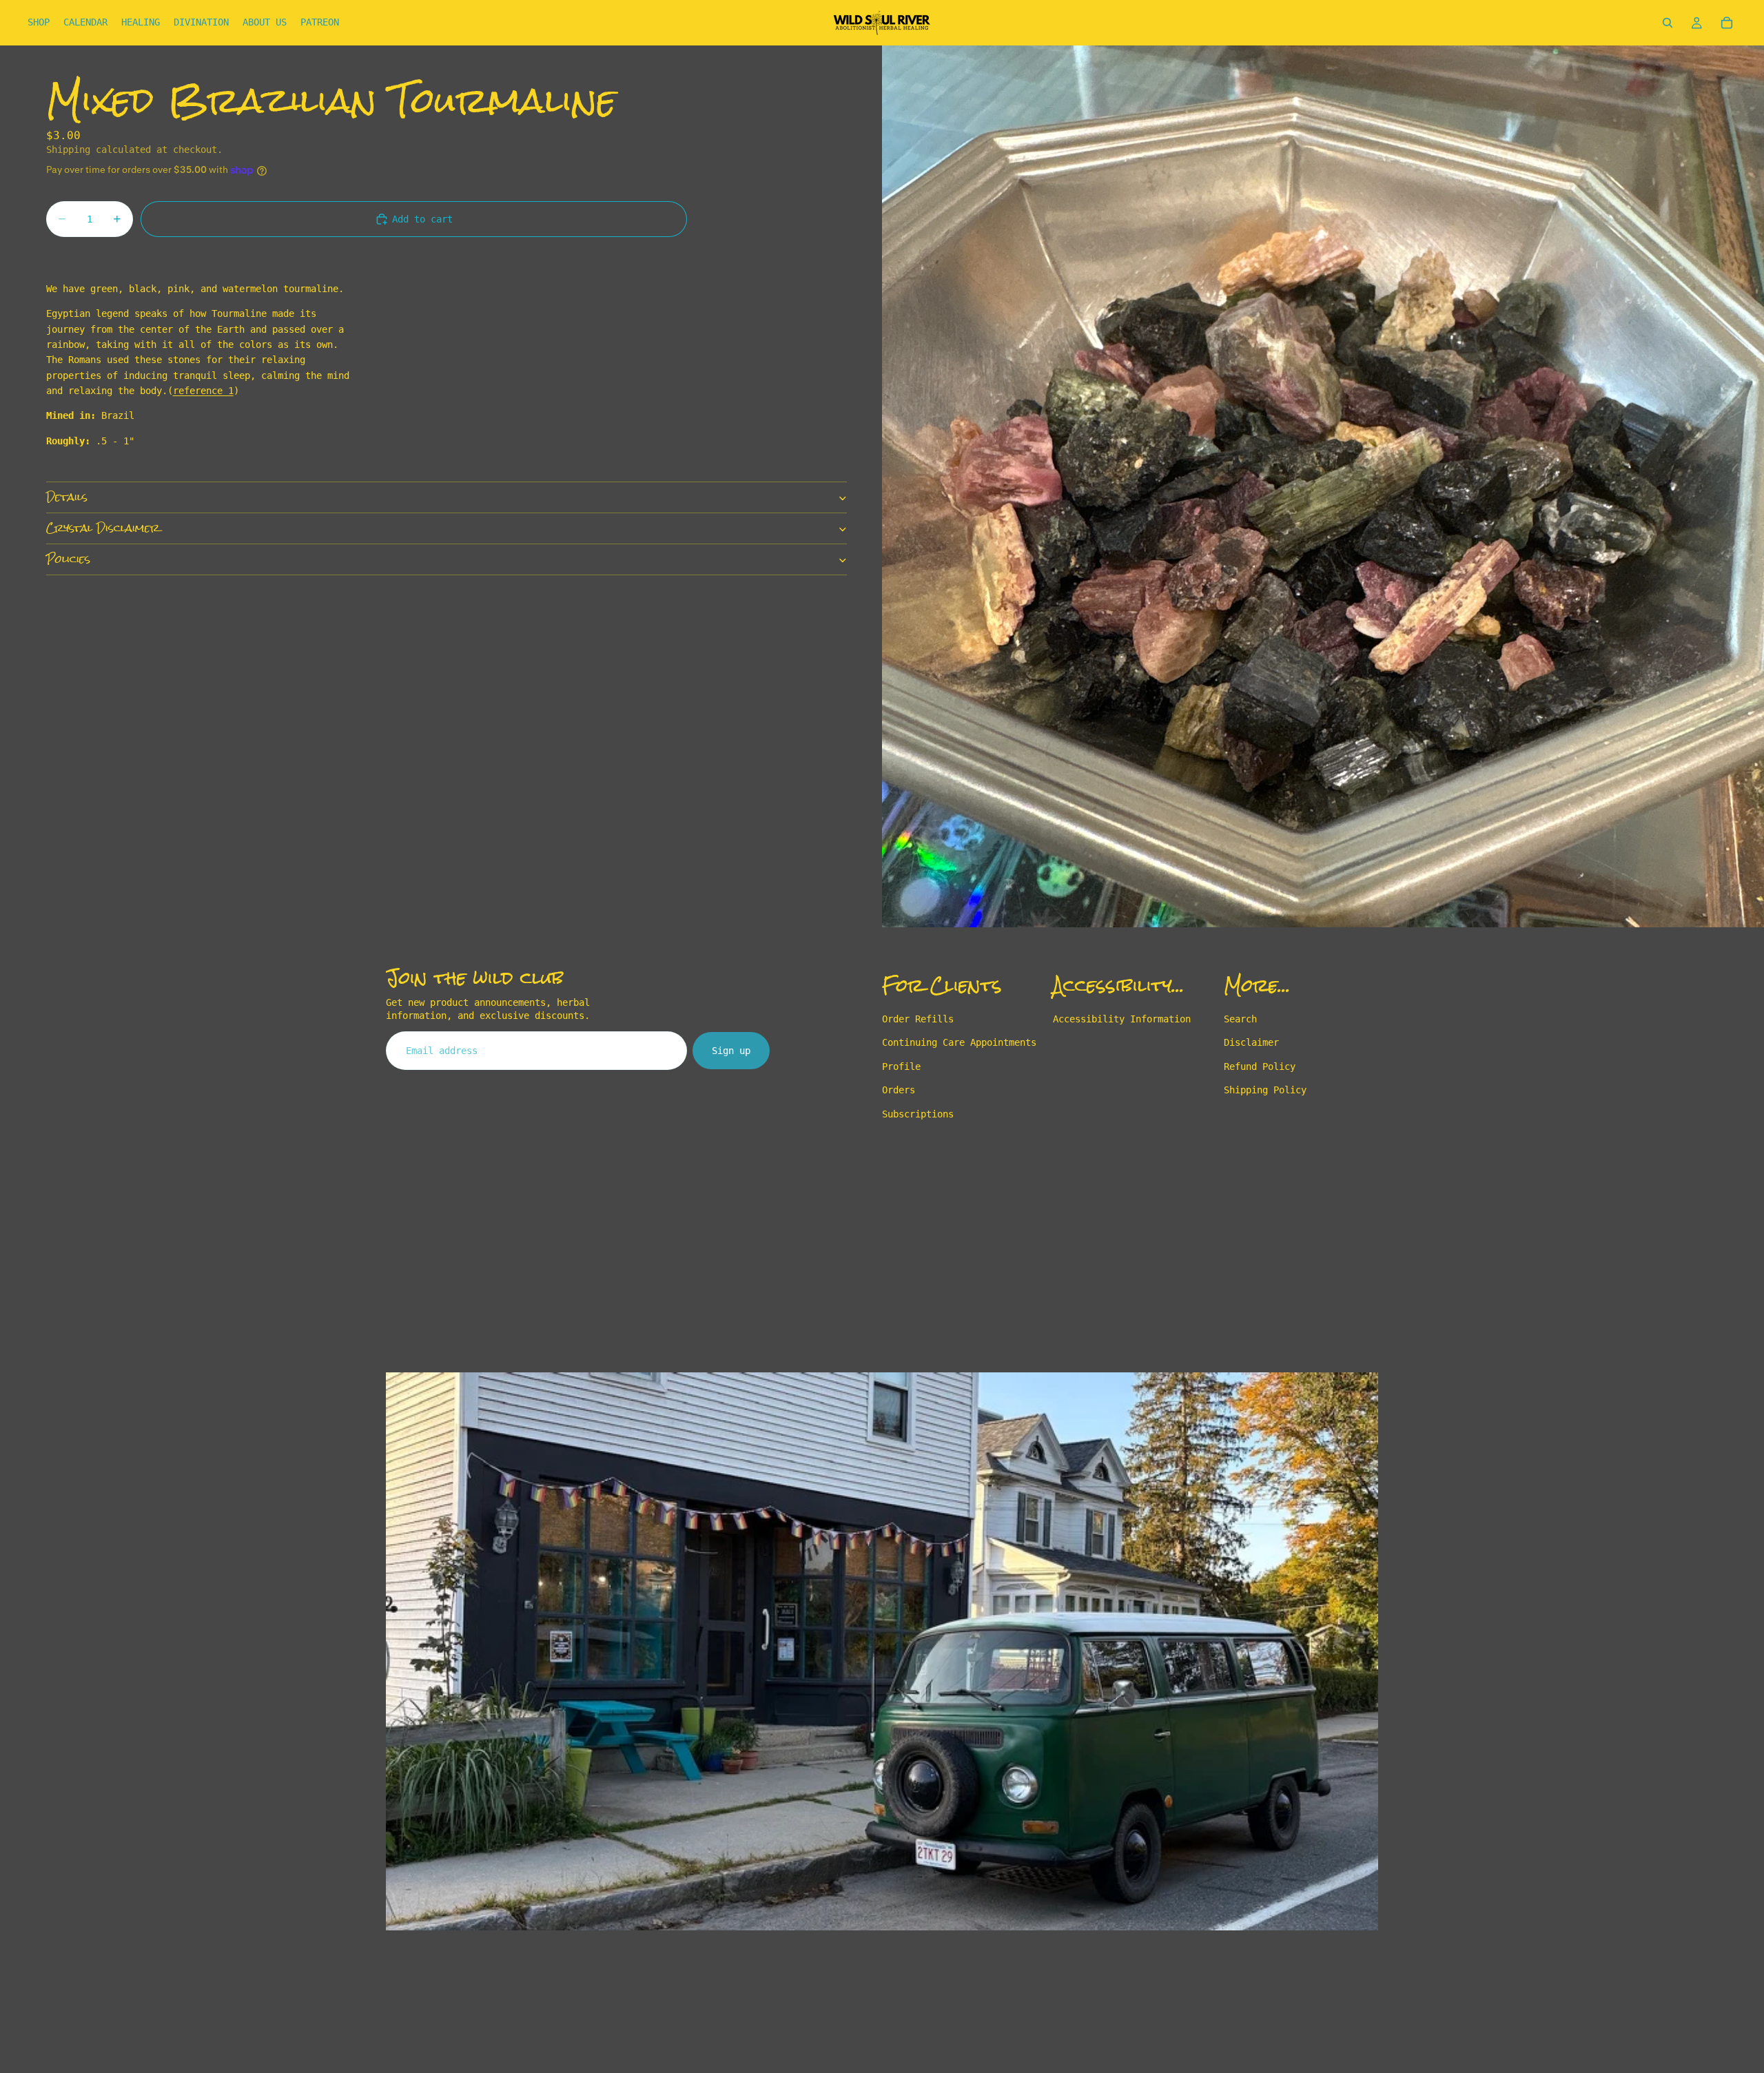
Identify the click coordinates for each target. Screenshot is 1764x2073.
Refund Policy (1260, 1066)
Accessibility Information (1122, 1019)
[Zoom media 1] (1323, 486)
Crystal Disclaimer (103, 529)
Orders (899, 1091)
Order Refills (918, 1019)
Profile (901, 1066)
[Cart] (1727, 23)
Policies (68, 560)
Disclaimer (1251, 1043)
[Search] (1668, 23)
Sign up (731, 1051)
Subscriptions (918, 1114)
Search (1240, 1019)
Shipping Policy (1265, 1091)
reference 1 (203, 391)
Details (67, 498)
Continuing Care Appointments (959, 1043)
